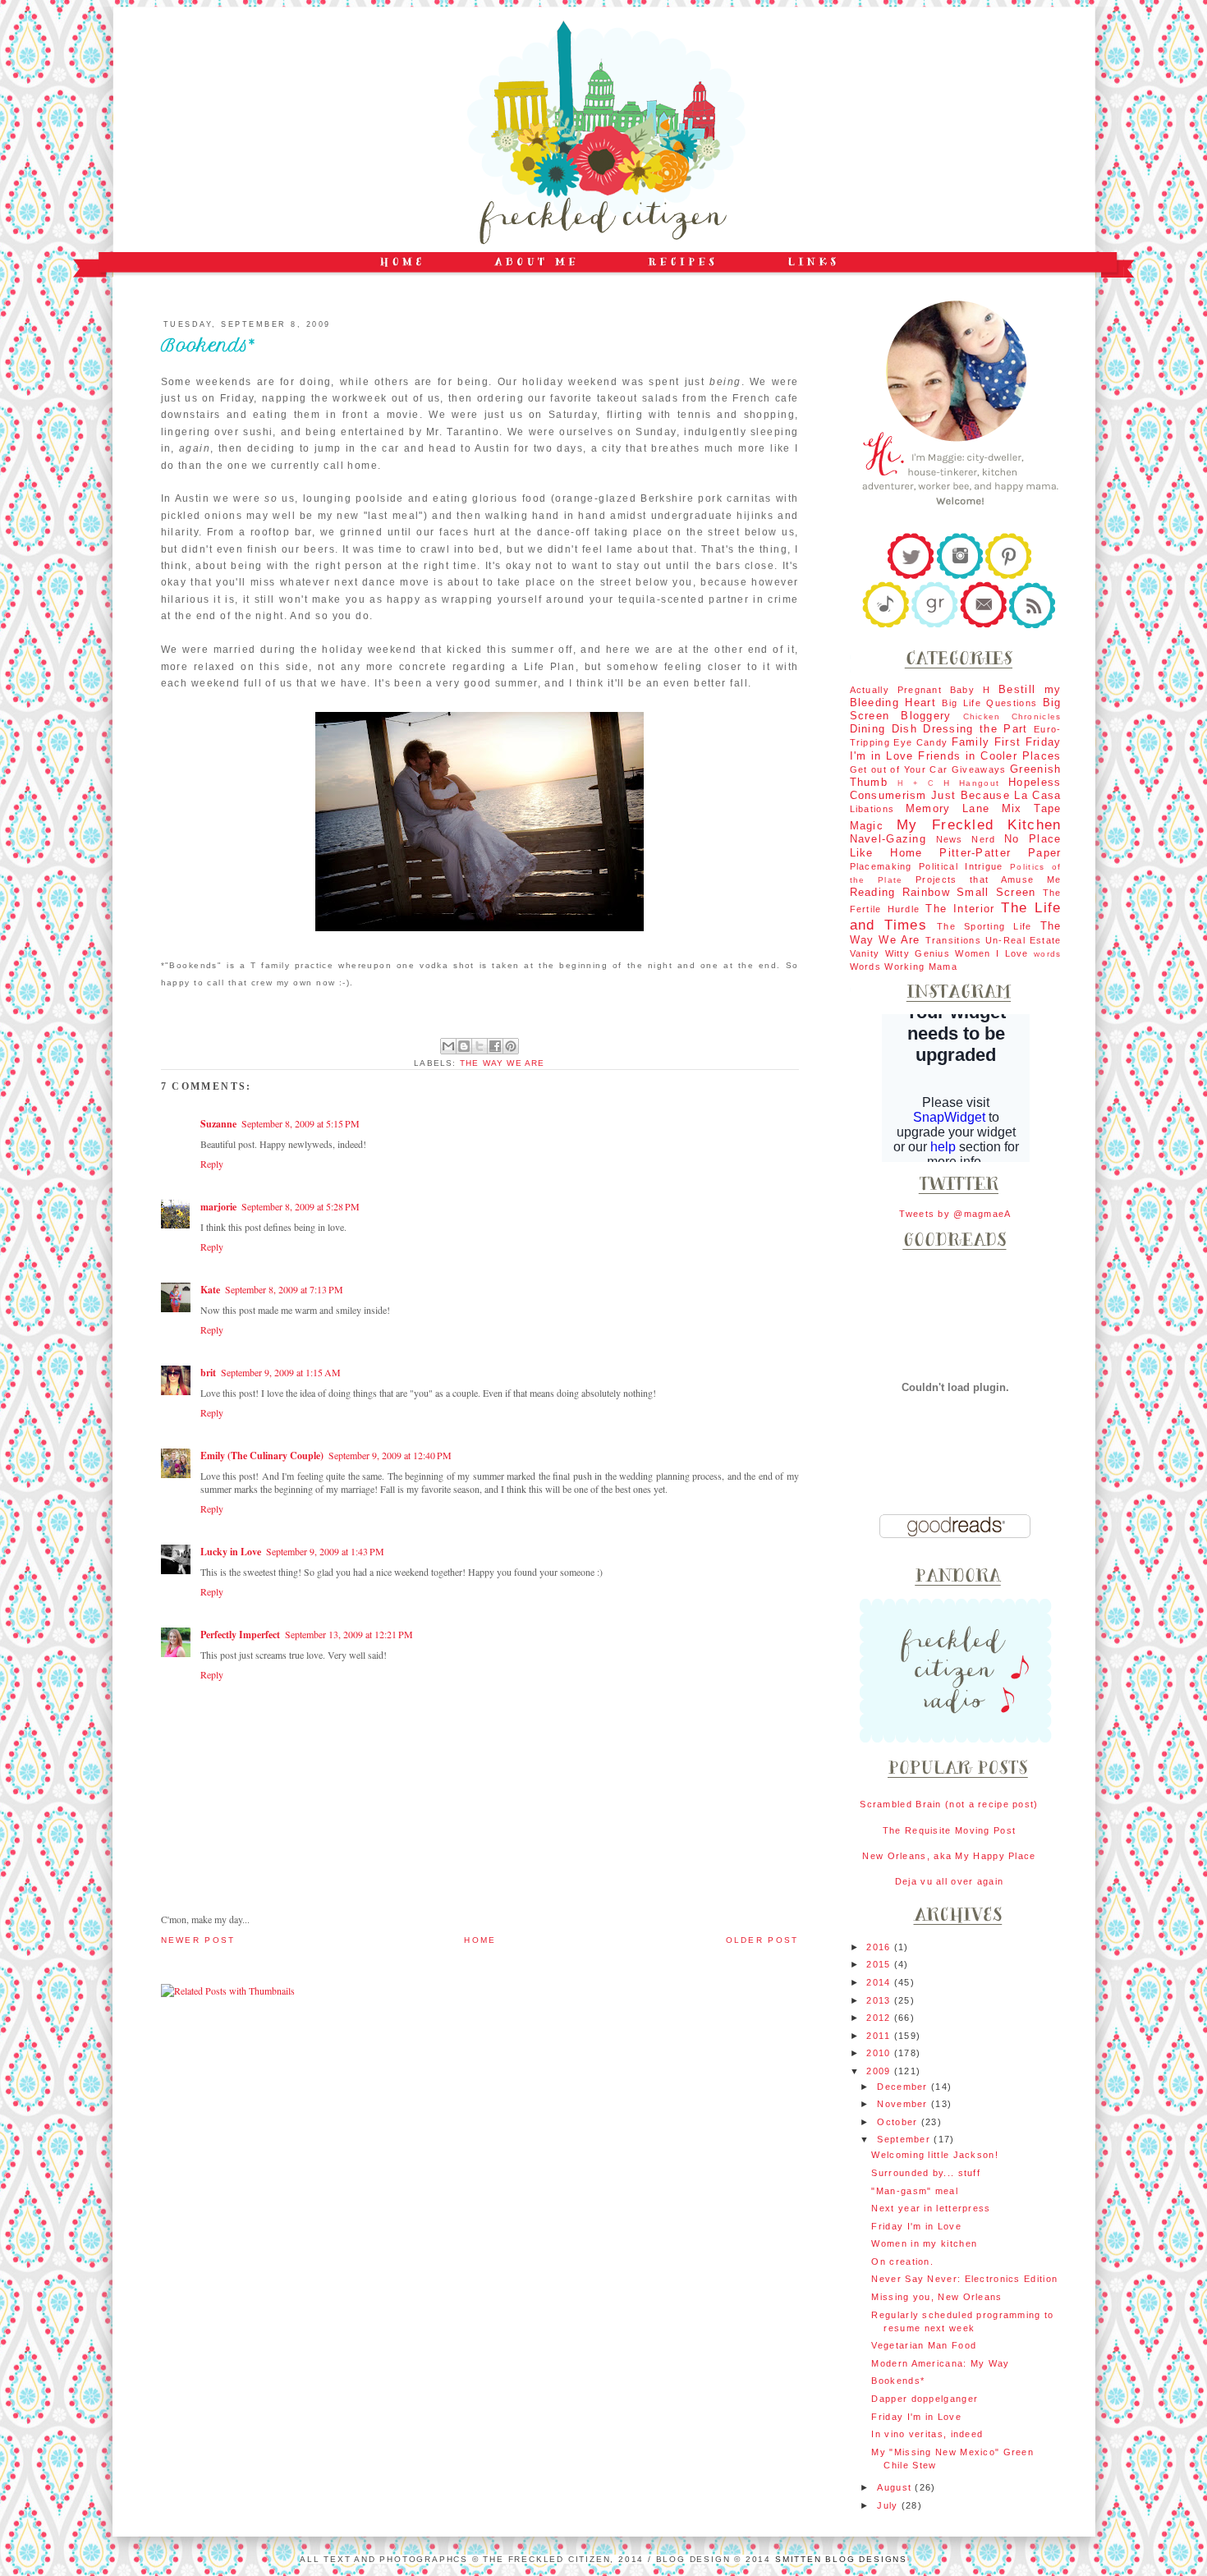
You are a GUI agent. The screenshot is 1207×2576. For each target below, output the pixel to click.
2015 (880, 1964)
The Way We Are (503, 1063)
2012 (880, 2018)
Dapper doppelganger (925, 2399)
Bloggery (926, 716)
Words (865, 967)
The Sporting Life (984, 926)
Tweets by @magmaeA (955, 1214)
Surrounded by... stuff (926, 2173)
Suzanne (218, 1124)
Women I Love (991, 953)
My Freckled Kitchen (979, 824)
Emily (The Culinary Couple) (262, 1456)
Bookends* (898, 2381)
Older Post (762, 1940)
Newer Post (198, 1940)
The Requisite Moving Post (949, 1830)
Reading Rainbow (900, 892)
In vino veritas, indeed (927, 2434)
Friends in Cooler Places (989, 756)
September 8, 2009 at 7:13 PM (284, 1289)
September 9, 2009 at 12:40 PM (390, 1455)
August (896, 2487)
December (904, 2087)
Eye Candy (920, 742)
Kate (210, 1290)
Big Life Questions (989, 703)
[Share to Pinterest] (511, 1046)
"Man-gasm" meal (914, 2191)
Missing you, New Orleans (936, 2297)
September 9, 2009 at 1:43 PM (325, 1551)
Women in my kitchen (924, 2243)
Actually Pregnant (896, 690)
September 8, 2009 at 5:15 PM (301, 1123)
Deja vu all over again (950, 1881)
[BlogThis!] (464, 1046)
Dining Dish (883, 729)
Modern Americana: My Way (940, 2363)
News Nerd (966, 839)
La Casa (1037, 795)
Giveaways (979, 769)
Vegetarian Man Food (924, 2345)
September (905, 2139)
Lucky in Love (231, 1552)
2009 (880, 2071)
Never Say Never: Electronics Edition (964, 2279)
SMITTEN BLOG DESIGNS (841, 2559)
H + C (916, 783)
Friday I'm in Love (916, 2226)
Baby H (970, 690)
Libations (872, 809)
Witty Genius (918, 953)
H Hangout (971, 783)
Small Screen (996, 892)
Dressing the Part (975, 729)
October (899, 2122)
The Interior (960, 909)
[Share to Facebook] (495, 1046)
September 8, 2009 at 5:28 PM (301, 1206)
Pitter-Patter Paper (1000, 853)
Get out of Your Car (899, 769)
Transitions (953, 940)
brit (208, 1373)
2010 (880, 2053)
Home (480, 1940)
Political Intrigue (961, 866)
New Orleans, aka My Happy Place (949, 1856)
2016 (880, 1947)
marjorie (218, 1207)
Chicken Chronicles (1012, 716)
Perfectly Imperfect (240, 1635)
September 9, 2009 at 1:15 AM (281, 1372)
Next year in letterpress (931, 2208)
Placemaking (881, 866)
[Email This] (448, 1046)
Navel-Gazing (888, 839)
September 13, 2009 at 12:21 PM (349, 1634)
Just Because (971, 795)
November (904, 2104)
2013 (880, 2000)
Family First (987, 742)
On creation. (902, 2261)
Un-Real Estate (1023, 940)
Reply (212, 1164)
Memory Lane (948, 808)
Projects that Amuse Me (988, 879)
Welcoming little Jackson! (934, 2155)
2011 (880, 2036)
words (1047, 954)
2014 (880, 1982)
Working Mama (921, 967)
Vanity (865, 953)
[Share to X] (480, 1046)
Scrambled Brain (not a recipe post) (949, 1804)
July (889, 2505)
